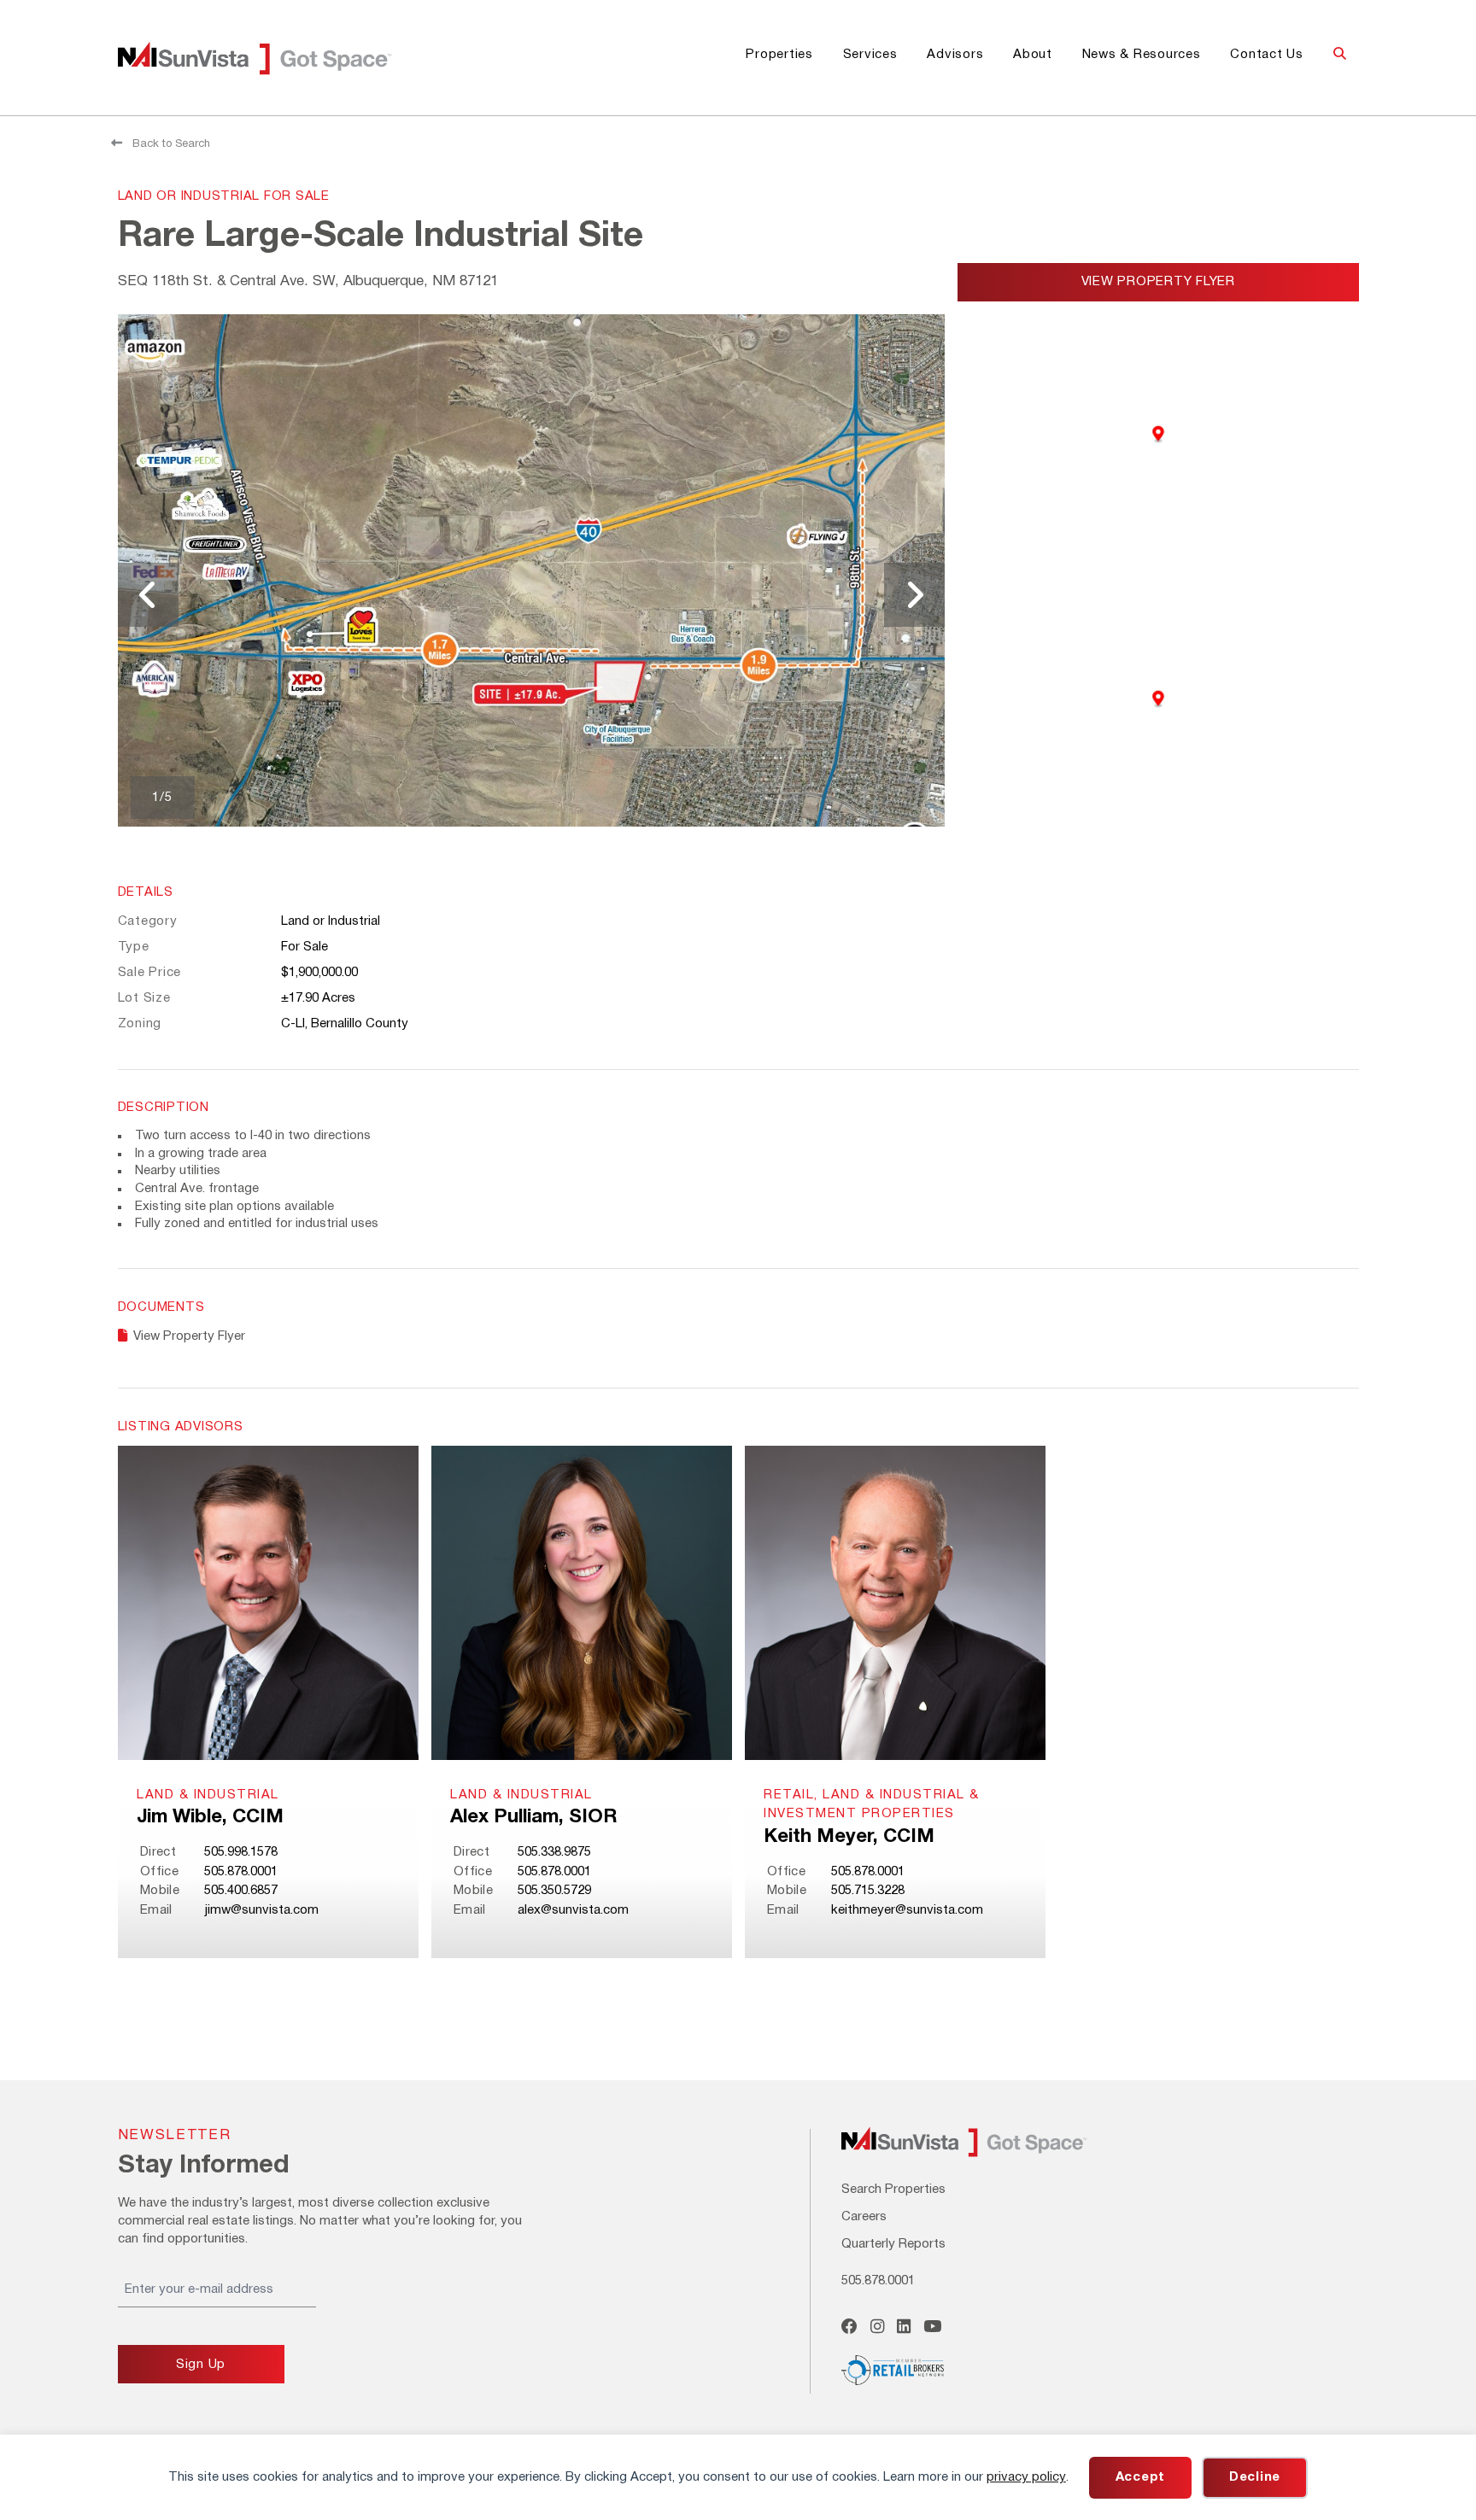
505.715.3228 (868, 1891)
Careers (864, 2217)
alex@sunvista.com (573, 1910)
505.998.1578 (241, 1852)
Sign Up (201, 2365)
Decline (1255, 2477)
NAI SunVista (275, 58)
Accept (1141, 2477)
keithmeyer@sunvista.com (907, 1910)
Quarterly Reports (893, 2244)
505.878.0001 (241, 1872)
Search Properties (893, 2190)
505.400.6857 (241, 1891)
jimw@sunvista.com (261, 1910)
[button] (1340, 55)
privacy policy (1026, 2477)
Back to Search (170, 144)
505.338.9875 (554, 1852)
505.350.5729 (554, 1891)
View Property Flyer (1158, 282)
